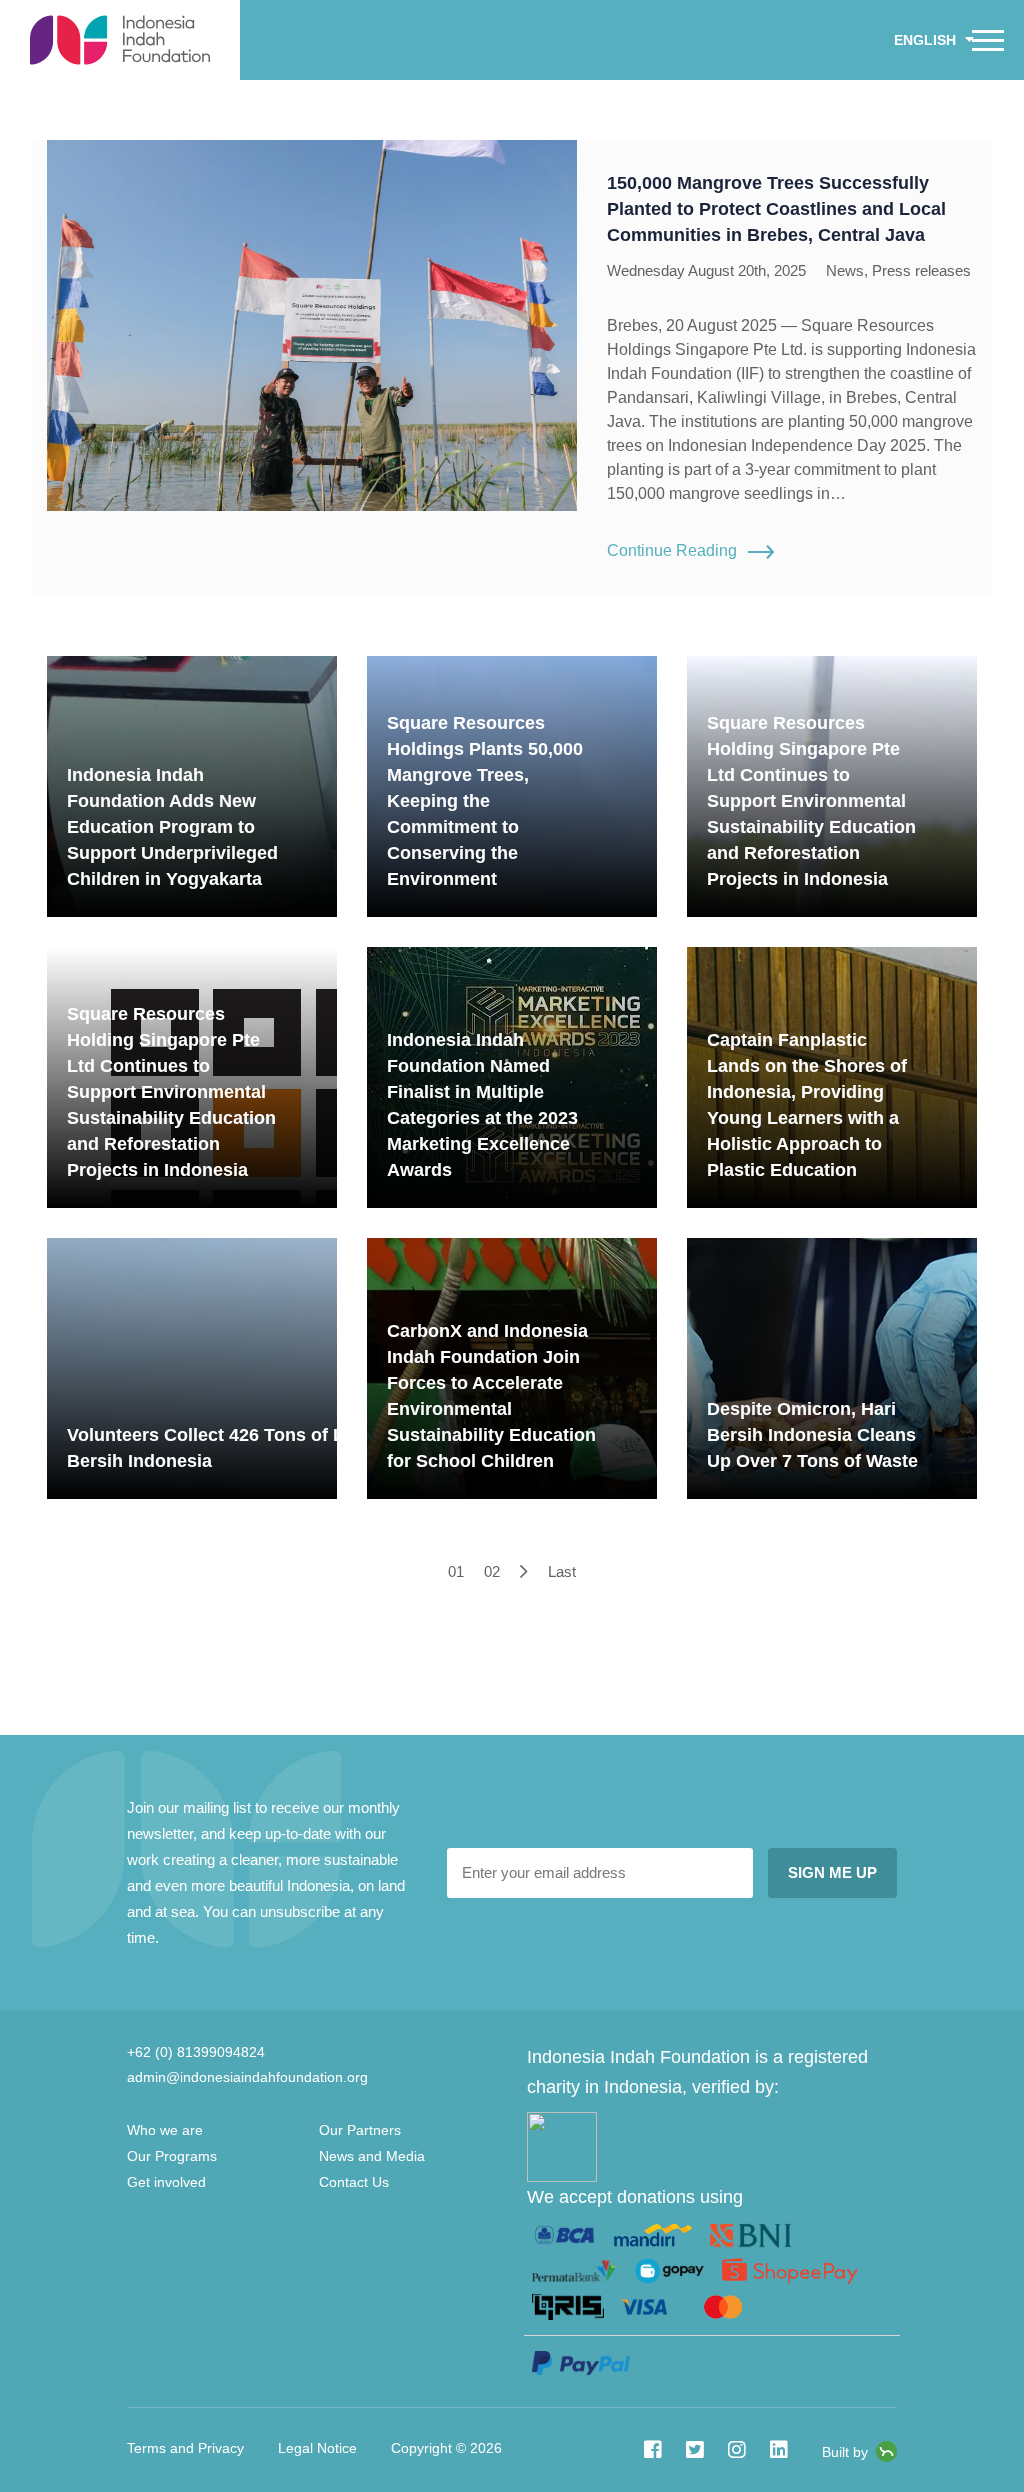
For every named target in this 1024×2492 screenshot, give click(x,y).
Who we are (165, 2130)
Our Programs (172, 2156)
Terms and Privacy (185, 2448)
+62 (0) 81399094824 (196, 2052)
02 (492, 1571)
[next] (524, 1571)
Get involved (166, 2182)
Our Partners (360, 2130)
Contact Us (75, 90)
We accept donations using (635, 2197)
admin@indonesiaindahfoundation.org (247, 2077)
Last (562, 1571)
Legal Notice (317, 2448)
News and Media (372, 2156)
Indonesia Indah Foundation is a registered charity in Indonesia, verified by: (697, 2072)
